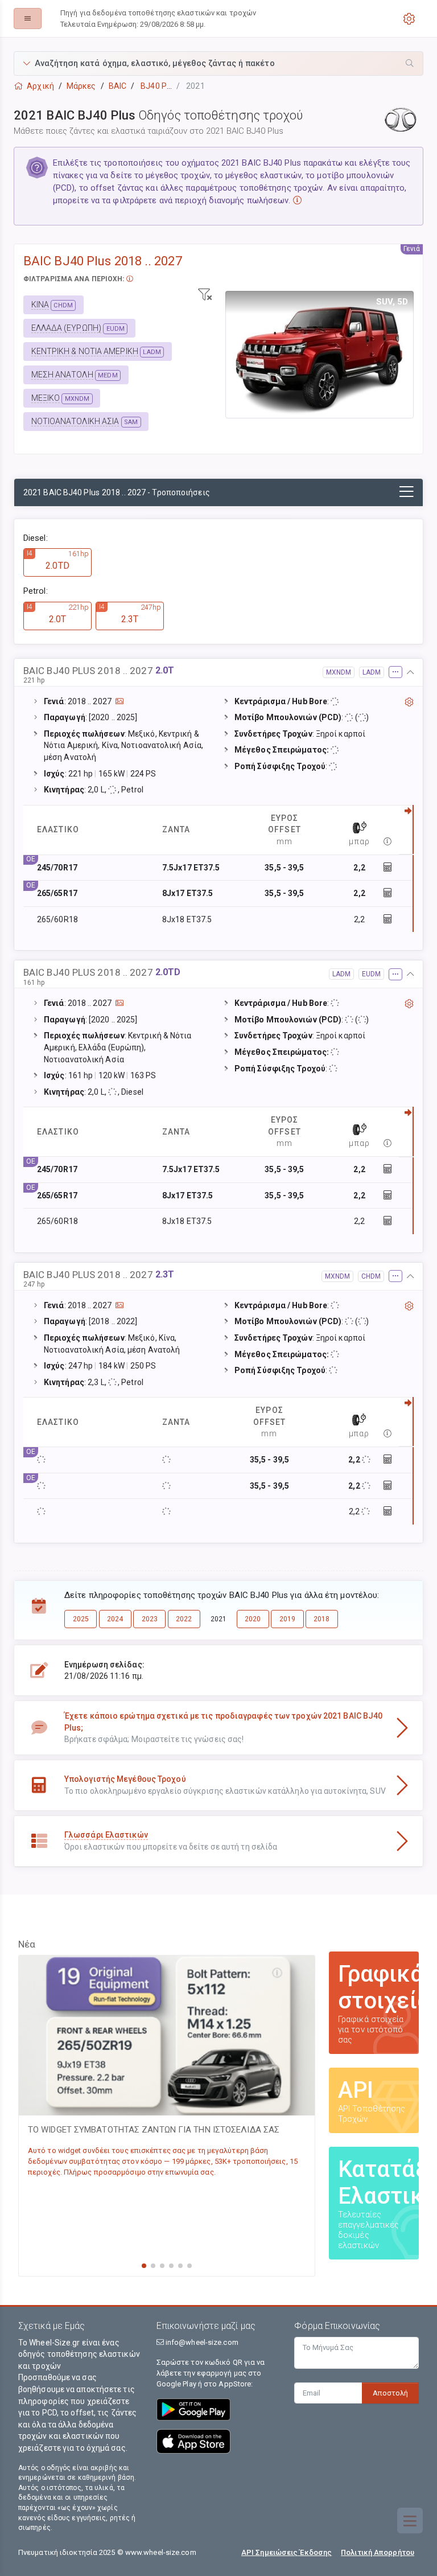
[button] (218, 63)
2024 (115, 1619)
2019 (287, 1619)
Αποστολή (390, 2393)
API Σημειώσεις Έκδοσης (286, 2552)
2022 (184, 1619)
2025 (81, 1619)
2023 (150, 1619)
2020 (253, 1619)
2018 (321, 1619)
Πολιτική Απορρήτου (378, 2552)
